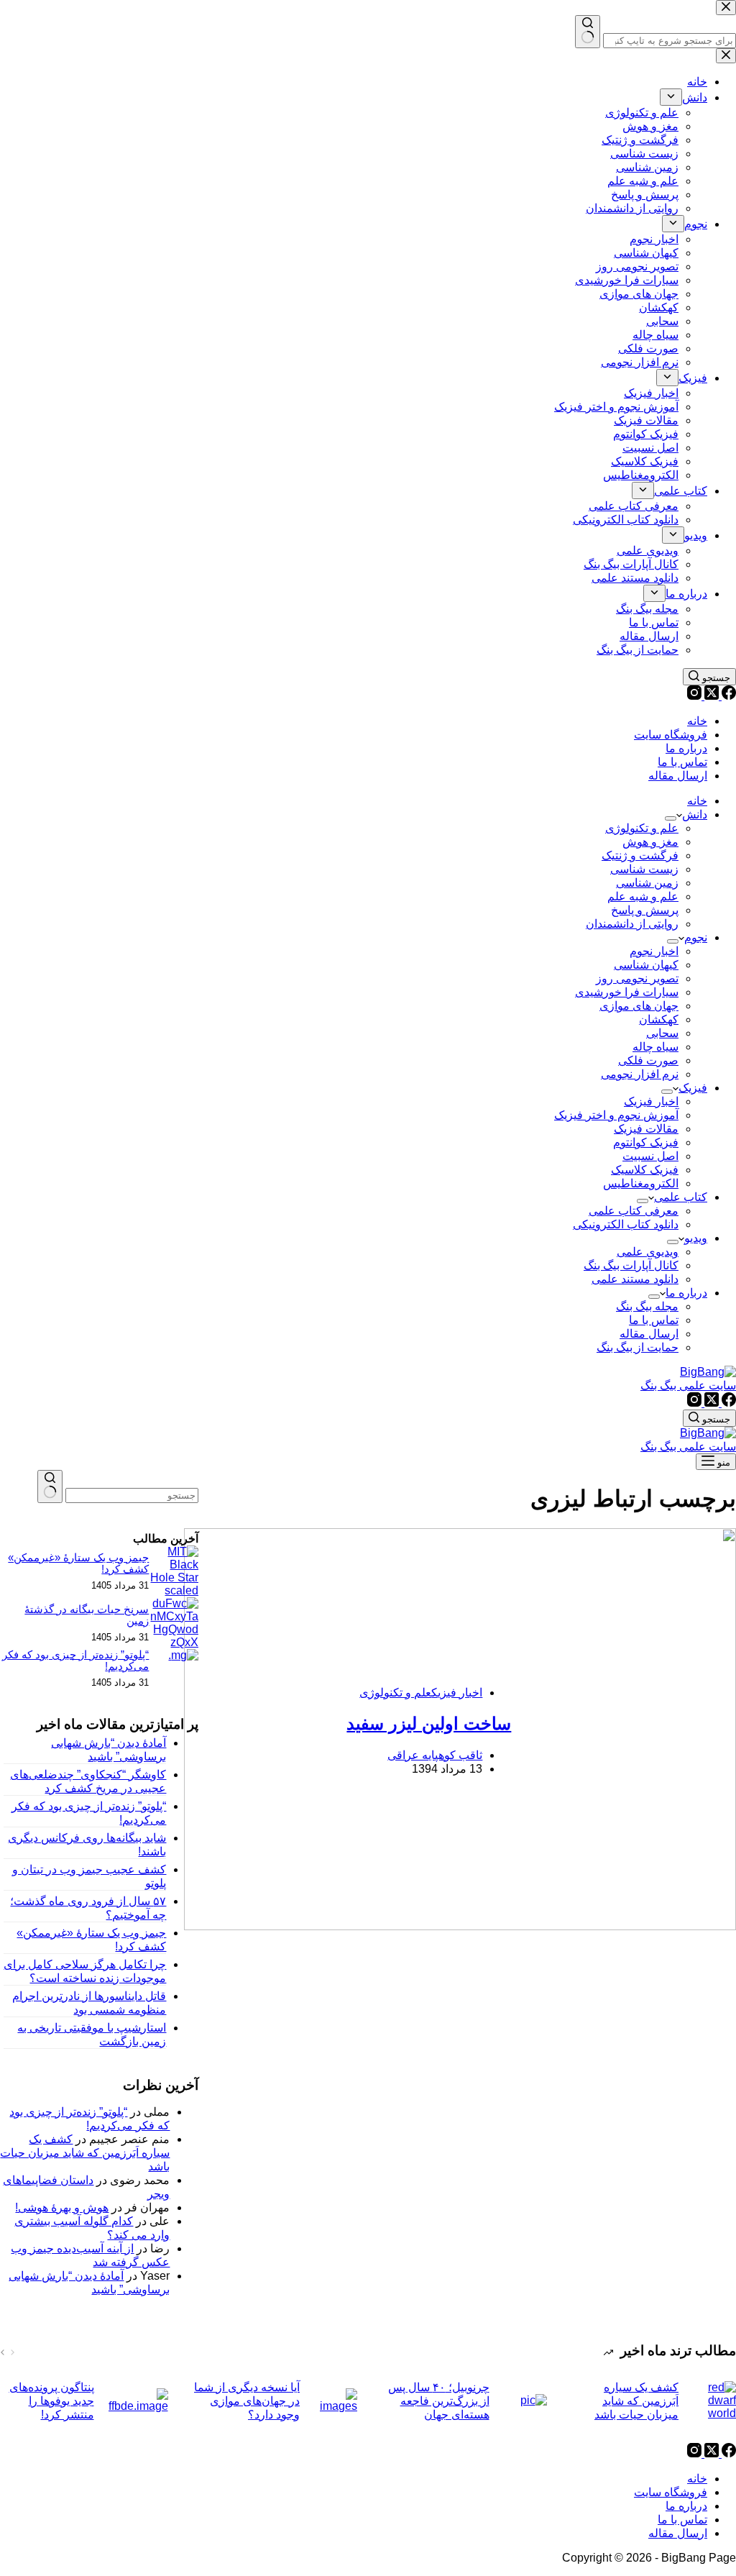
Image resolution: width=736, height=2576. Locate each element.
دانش (695, 814)
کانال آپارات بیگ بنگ (631, 1265)
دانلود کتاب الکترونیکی (626, 1224)
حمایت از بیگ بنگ (638, 1347)
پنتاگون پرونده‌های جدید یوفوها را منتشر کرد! (52, 2401)
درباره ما (686, 748)
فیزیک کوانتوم (646, 1142)
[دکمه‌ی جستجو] (50, 1486)
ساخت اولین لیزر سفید (429, 1723)
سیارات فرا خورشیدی (627, 992)
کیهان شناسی (646, 965)
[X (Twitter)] (710, 696)
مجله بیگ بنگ (647, 1306)
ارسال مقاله (678, 776)
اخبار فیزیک (651, 1101)
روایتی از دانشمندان (632, 924)
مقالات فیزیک (646, 1129)
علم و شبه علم (643, 896)
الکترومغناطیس (641, 1183)
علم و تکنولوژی (642, 828)
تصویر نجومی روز (637, 978)
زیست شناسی (644, 869)
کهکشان (659, 1019)
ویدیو (696, 1238)
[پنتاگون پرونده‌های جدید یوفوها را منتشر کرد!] (138, 2401)
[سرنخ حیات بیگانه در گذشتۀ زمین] (174, 1642)
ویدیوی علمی (648, 1252)
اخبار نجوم (654, 951)
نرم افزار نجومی (640, 1074)
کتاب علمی (681, 1197)
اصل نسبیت (650, 1156)
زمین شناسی (647, 883)
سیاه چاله (655, 1047)
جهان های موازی (639, 1006)
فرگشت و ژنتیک (640, 855)
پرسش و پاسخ (645, 910)
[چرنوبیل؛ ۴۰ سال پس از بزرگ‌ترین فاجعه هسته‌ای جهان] (525, 2401)
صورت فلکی (648, 1060)
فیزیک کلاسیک (645, 1170)
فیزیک (693, 1088)
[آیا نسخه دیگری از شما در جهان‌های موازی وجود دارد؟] (336, 2401)
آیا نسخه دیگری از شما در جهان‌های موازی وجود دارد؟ (247, 2401)
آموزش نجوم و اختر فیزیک (616, 1115)
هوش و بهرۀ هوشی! (62, 2207)
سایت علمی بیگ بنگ (688, 1385)
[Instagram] (694, 696)
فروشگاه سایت (671, 735)
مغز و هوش (650, 842)
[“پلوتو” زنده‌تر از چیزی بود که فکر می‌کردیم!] (183, 1655)
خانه (697, 721)
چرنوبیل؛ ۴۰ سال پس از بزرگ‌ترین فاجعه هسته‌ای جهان (439, 2401)
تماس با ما (682, 762)
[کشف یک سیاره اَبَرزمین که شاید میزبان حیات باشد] (714, 2401)
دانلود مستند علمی (635, 1279)
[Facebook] (727, 696)
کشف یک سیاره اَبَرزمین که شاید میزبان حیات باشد (85, 2153)
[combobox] (132, 1495)
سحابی (662, 1033)
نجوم (696, 937)
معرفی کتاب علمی (634, 1211)
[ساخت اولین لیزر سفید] (634, 1731)
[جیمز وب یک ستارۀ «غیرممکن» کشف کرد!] (174, 1590)
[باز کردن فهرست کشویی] (671, 818)
